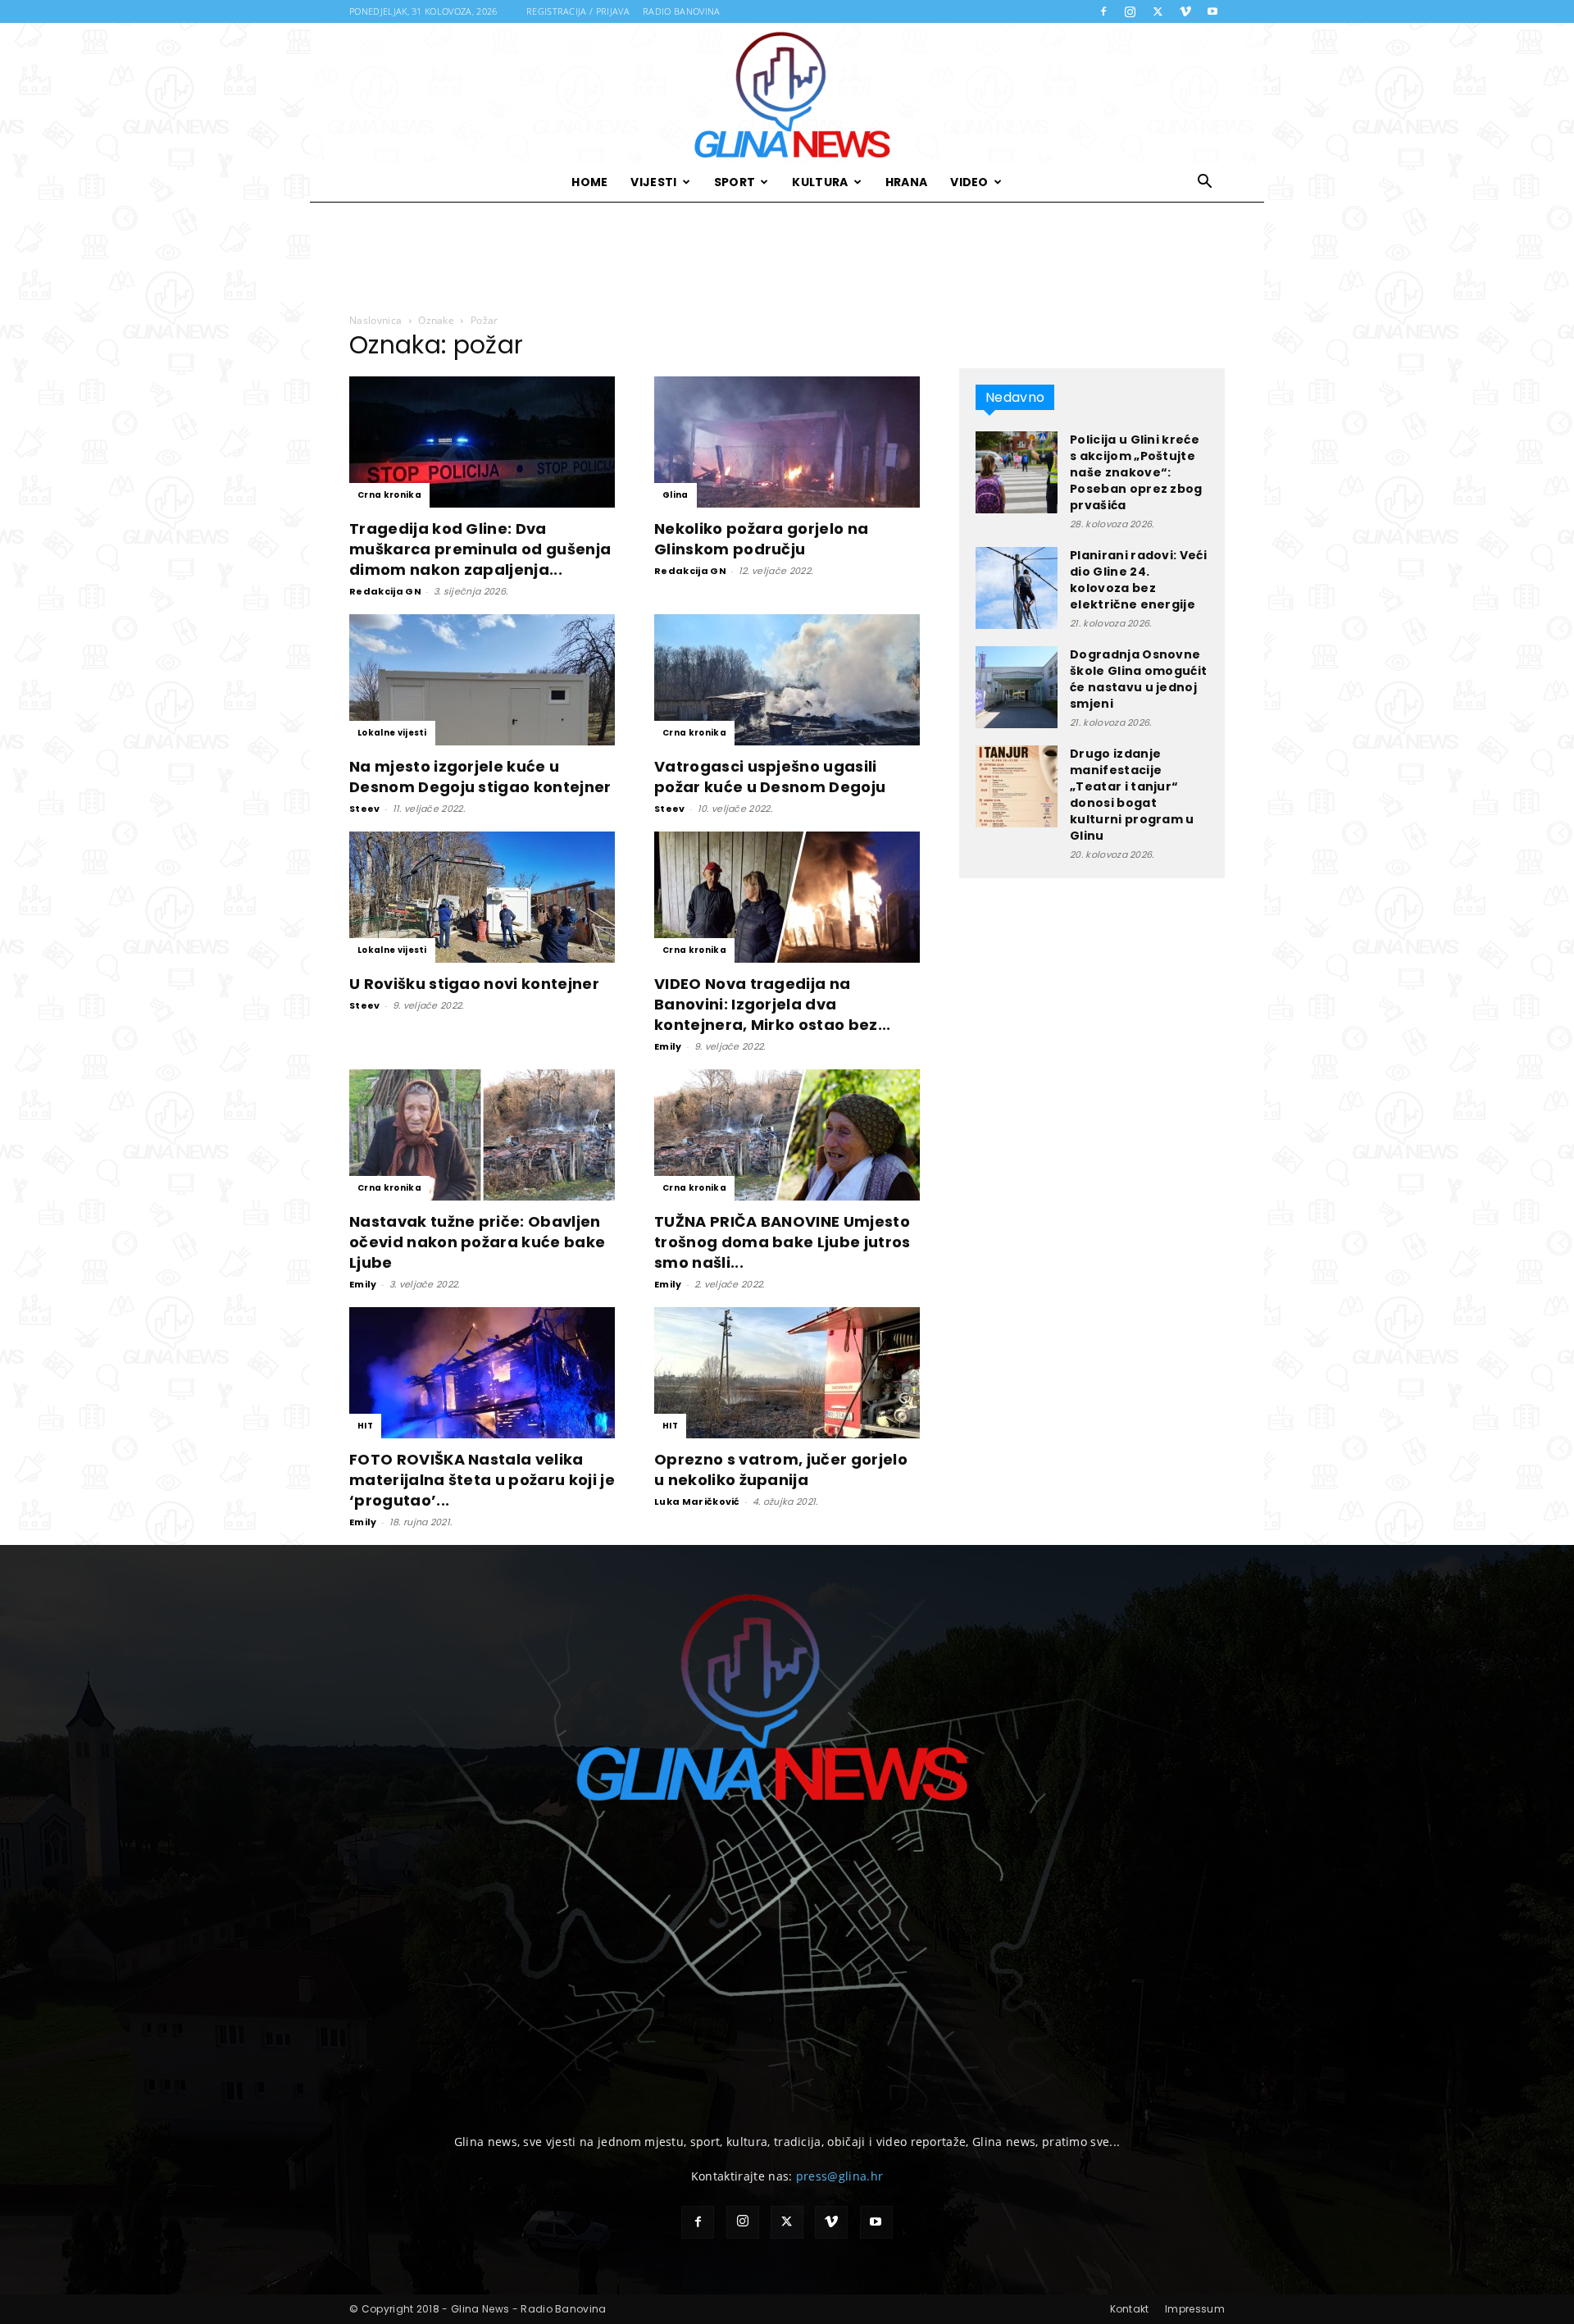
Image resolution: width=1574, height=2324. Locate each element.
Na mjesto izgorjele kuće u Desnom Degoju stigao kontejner (480, 777)
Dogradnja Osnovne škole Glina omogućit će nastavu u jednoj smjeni (1138, 679)
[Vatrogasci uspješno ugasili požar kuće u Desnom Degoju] (787, 680)
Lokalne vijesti (392, 733)
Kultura (820, 182)
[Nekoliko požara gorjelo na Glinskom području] (787, 442)
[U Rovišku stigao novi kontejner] (482, 897)
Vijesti (653, 182)
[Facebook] (1103, 11)
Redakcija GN (385, 591)
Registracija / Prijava (578, 11)
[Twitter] (1158, 11)
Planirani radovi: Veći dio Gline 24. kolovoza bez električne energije (1138, 580)
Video (969, 182)
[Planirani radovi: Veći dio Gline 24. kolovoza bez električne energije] (1017, 588)
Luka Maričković (697, 1501)
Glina (676, 495)
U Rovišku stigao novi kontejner (474, 984)
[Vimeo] (1185, 11)
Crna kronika (389, 495)
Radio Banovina (681, 11)
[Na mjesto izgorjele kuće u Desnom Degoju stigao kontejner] (482, 680)
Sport (735, 182)
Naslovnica (375, 320)
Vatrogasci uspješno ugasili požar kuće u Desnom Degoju (770, 777)
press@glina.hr (839, 2176)
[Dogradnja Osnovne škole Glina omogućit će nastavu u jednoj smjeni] (1017, 687)
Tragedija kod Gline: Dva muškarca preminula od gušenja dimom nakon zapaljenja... (480, 549)
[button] (1205, 183)
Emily (668, 1046)
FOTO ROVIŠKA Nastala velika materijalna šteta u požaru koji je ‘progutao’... (482, 1480)
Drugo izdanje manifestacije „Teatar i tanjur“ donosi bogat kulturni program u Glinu (1132, 795)
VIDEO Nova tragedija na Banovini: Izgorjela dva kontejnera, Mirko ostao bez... (773, 1004)
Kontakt (1130, 2309)
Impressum (1195, 2309)
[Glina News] (787, 93)
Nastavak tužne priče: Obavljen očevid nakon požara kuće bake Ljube (477, 1242)
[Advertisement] (787, 258)
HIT (365, 1426)
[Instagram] (1130, 11)
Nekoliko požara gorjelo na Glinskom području (761, 539)
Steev (365, 809)
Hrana (907, 182)
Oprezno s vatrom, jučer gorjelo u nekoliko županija (781, 1470)
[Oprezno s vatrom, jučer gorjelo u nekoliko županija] (787, 1373)
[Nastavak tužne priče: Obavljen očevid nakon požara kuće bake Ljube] (482, 1135)
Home (589, 182)
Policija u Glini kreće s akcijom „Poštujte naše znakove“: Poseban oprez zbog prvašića (1136, 472)
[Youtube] (1212, 11)
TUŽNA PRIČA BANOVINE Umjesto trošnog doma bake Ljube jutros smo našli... (782, 1242)
